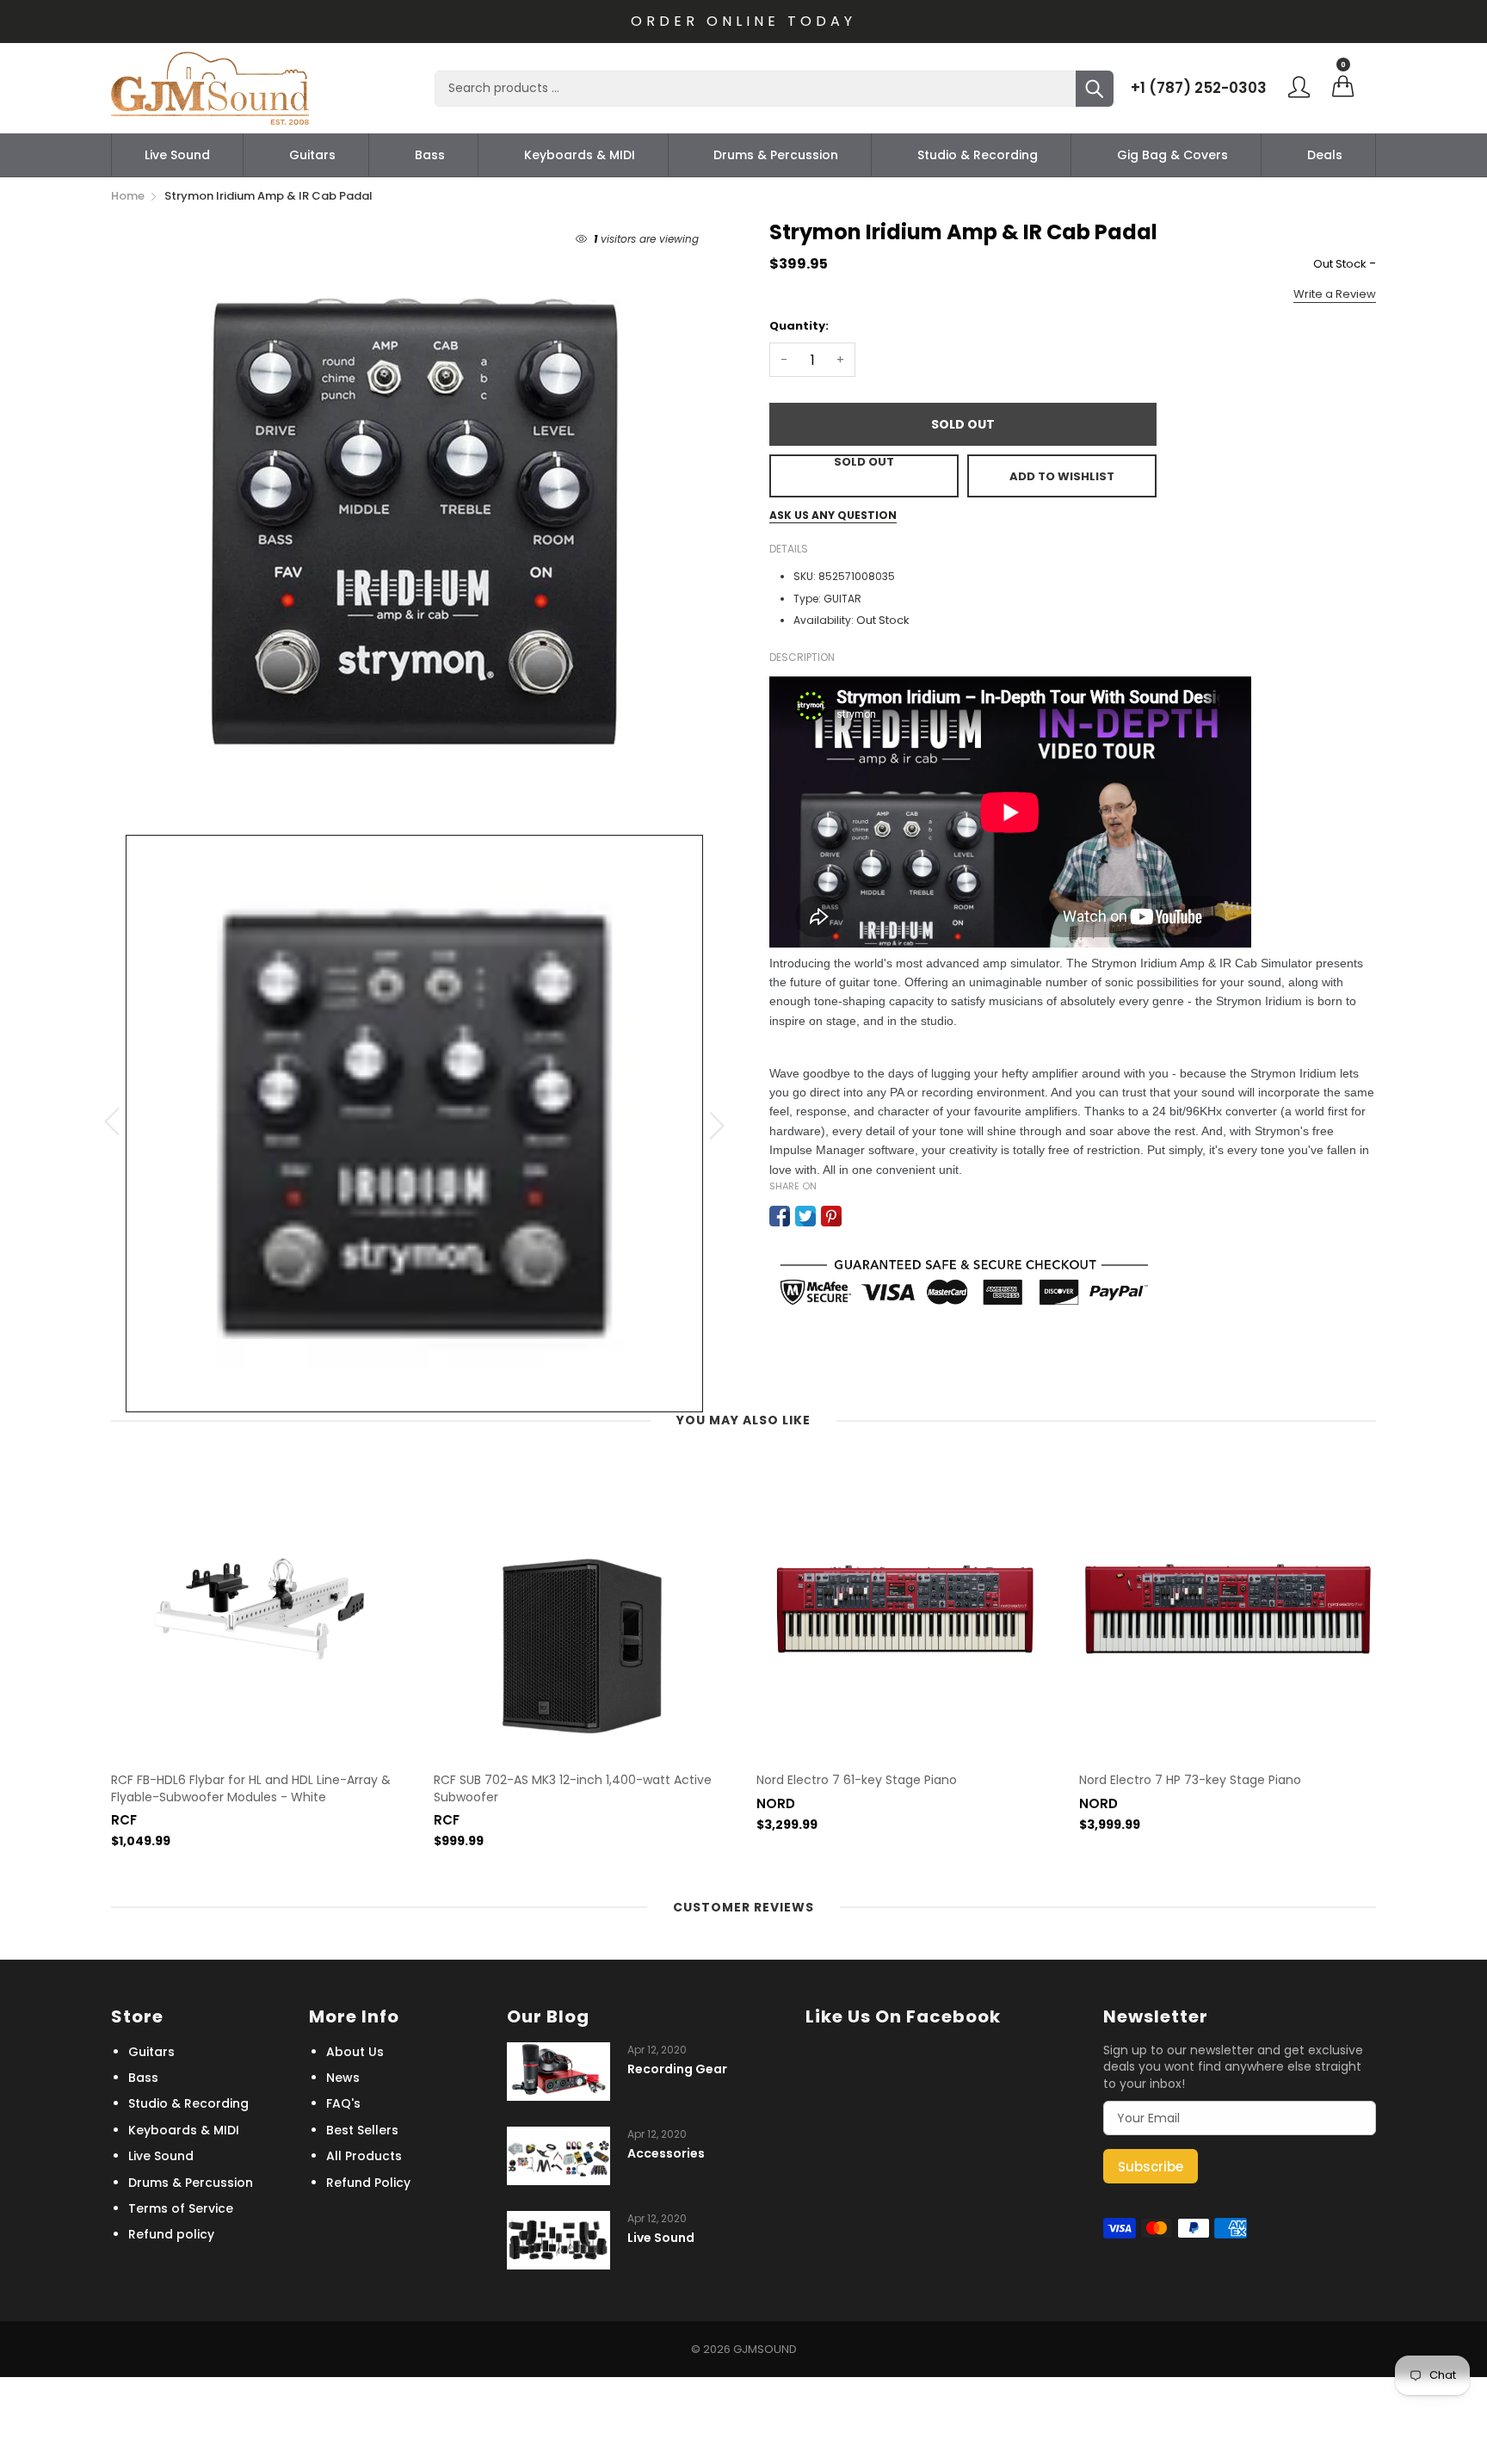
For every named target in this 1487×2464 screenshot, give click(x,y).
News (343, 2078)
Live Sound (177, 155)
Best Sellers (362, 2130)
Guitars (312, 155)
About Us (355, 2052)
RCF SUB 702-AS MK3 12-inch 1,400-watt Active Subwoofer (573, 1789)
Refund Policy (368, 2183)
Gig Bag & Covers (1172, 155)
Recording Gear (677, 2069)
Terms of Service (181, 2208)
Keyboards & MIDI (580, 155)
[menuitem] (177, 155)
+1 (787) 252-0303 (1199, 88)
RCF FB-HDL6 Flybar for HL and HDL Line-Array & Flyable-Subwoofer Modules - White (251, 1789)
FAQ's (343, 2103)
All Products (364, 2156)
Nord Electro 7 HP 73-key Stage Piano (1190, 1780)
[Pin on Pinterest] (831, 1216)
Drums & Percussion (776, 155)
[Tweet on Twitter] (805, 1216)
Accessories (666, 2154)
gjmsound (765, 2349)
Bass (430, 155)
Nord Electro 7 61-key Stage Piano (857, 1780)
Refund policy (171, 2234)
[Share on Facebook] (780, 1216)
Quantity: (799, 326)
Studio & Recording (978, 155)
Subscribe (1151, 2167)
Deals (1325, 155)
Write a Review (1335, 294)
